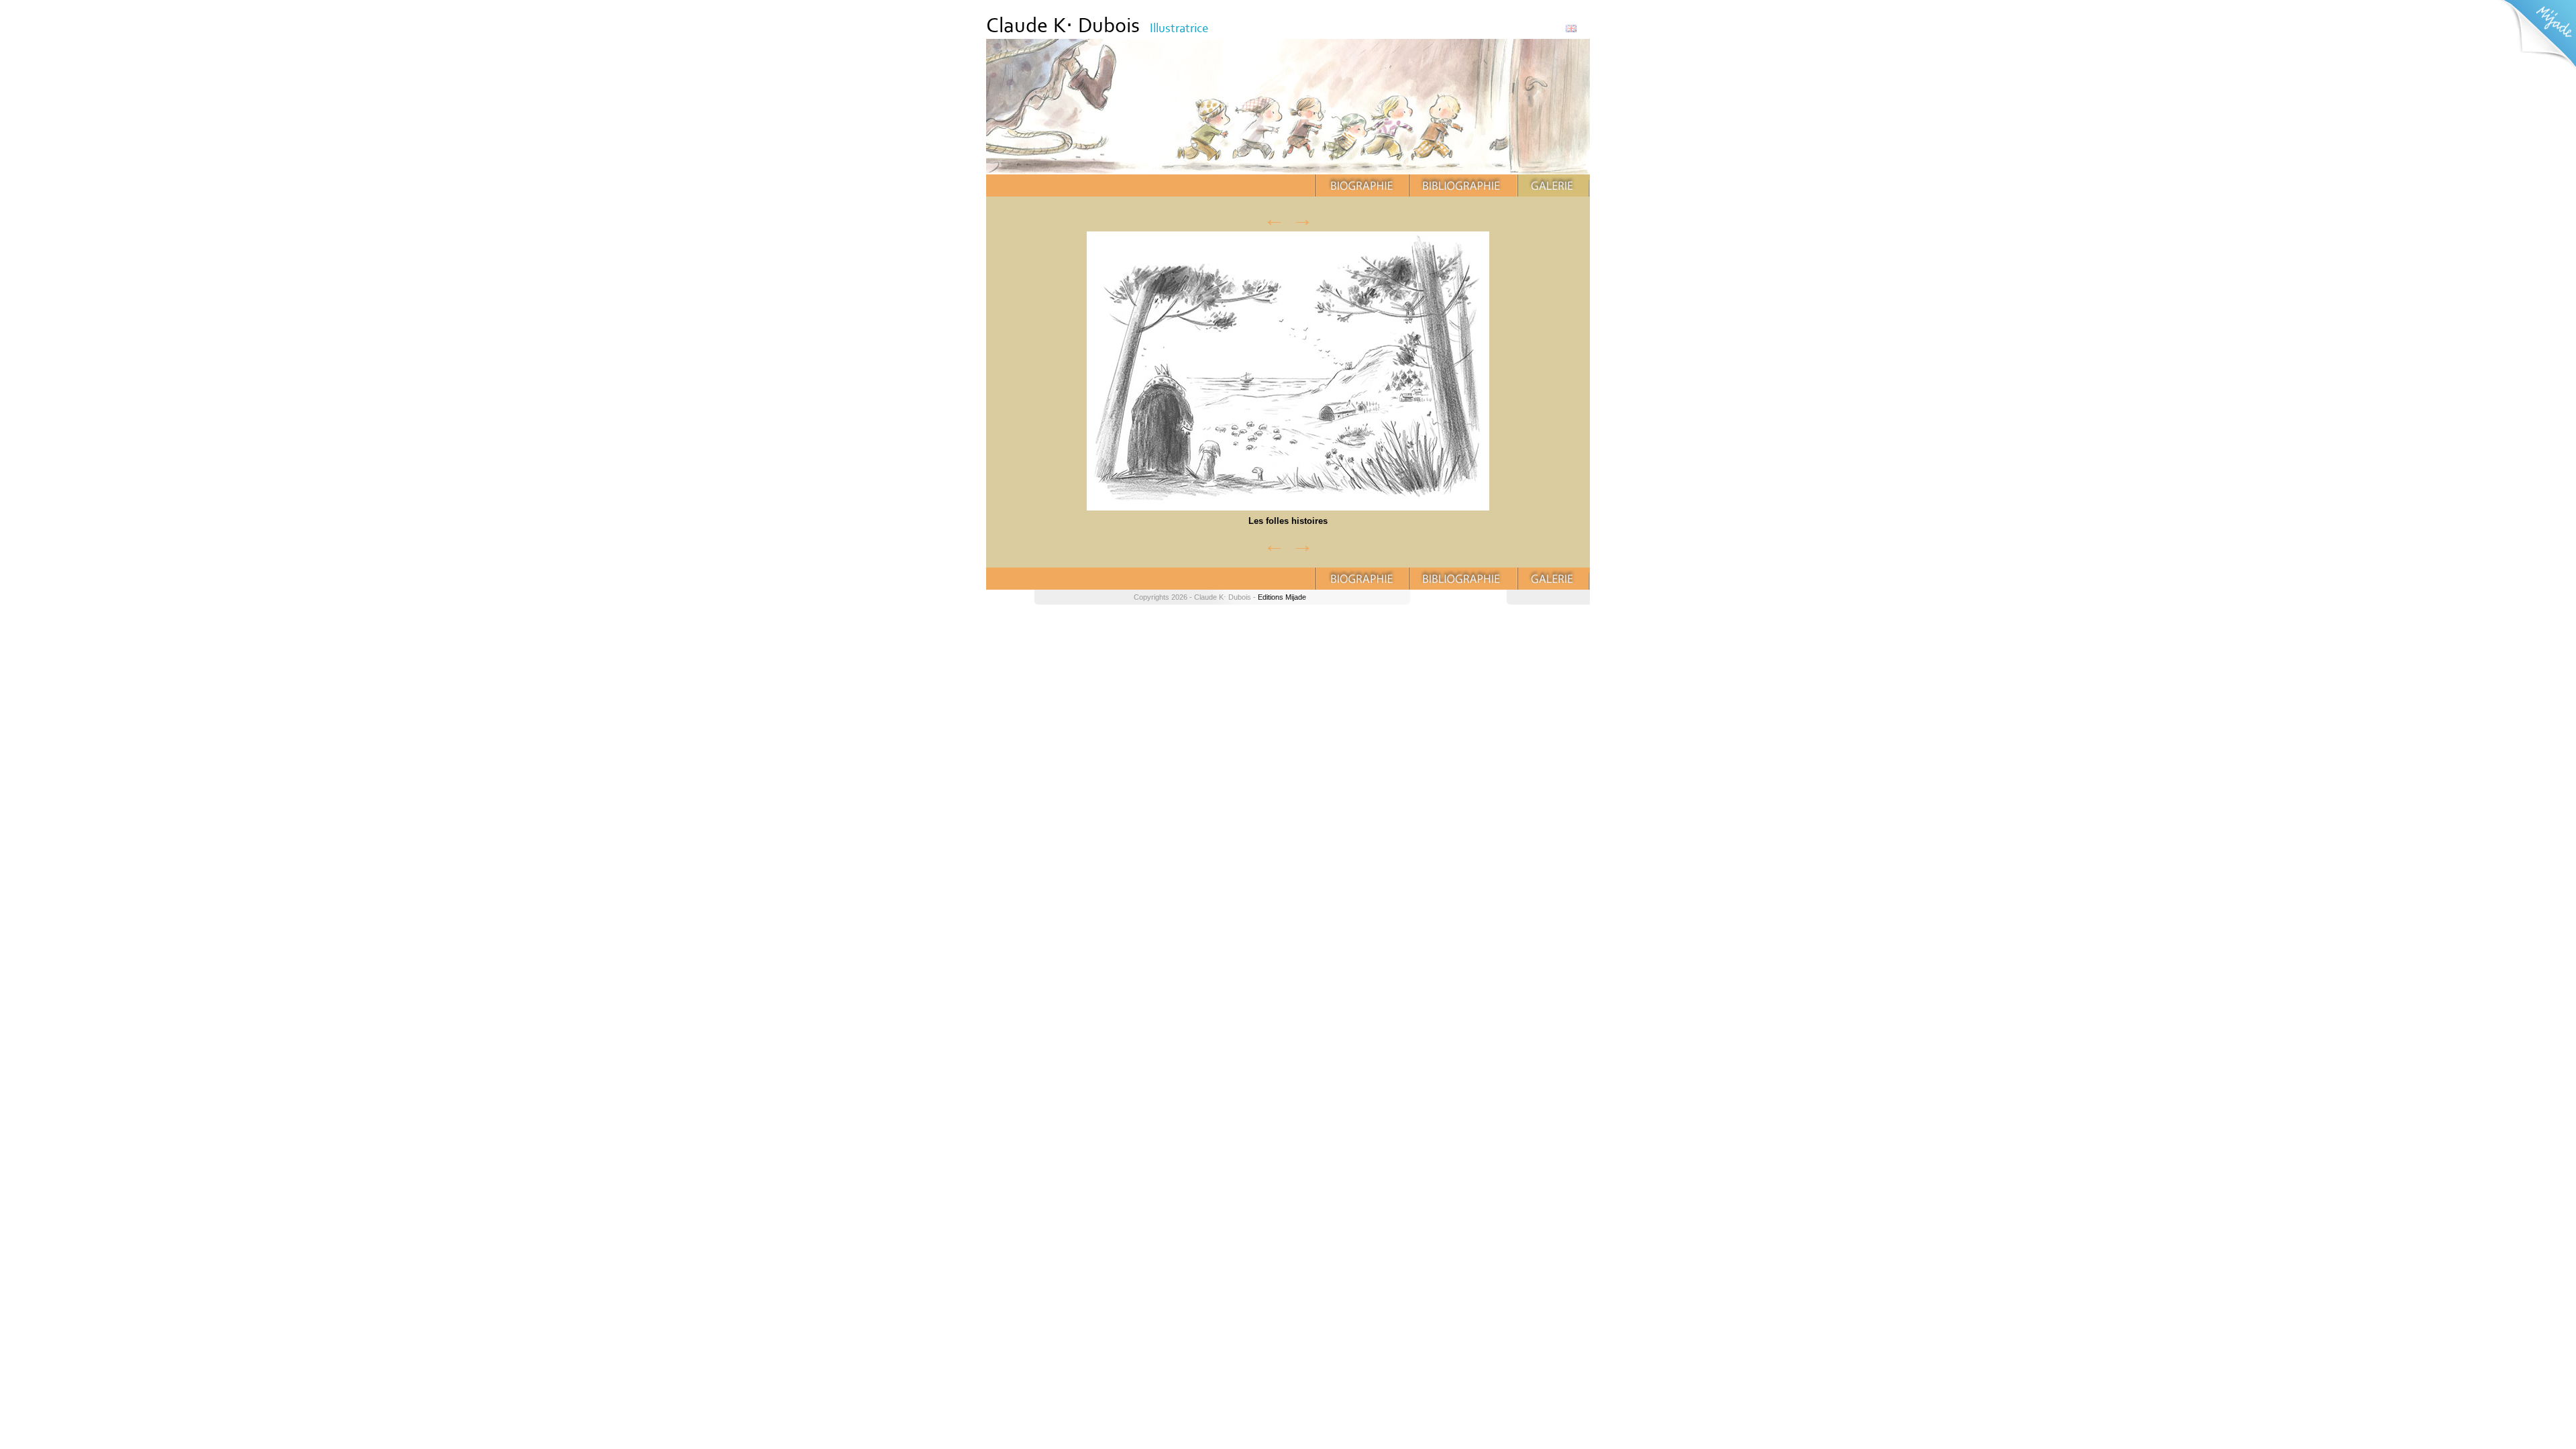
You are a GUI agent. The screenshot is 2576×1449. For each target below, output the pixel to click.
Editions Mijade (1282, 597)
